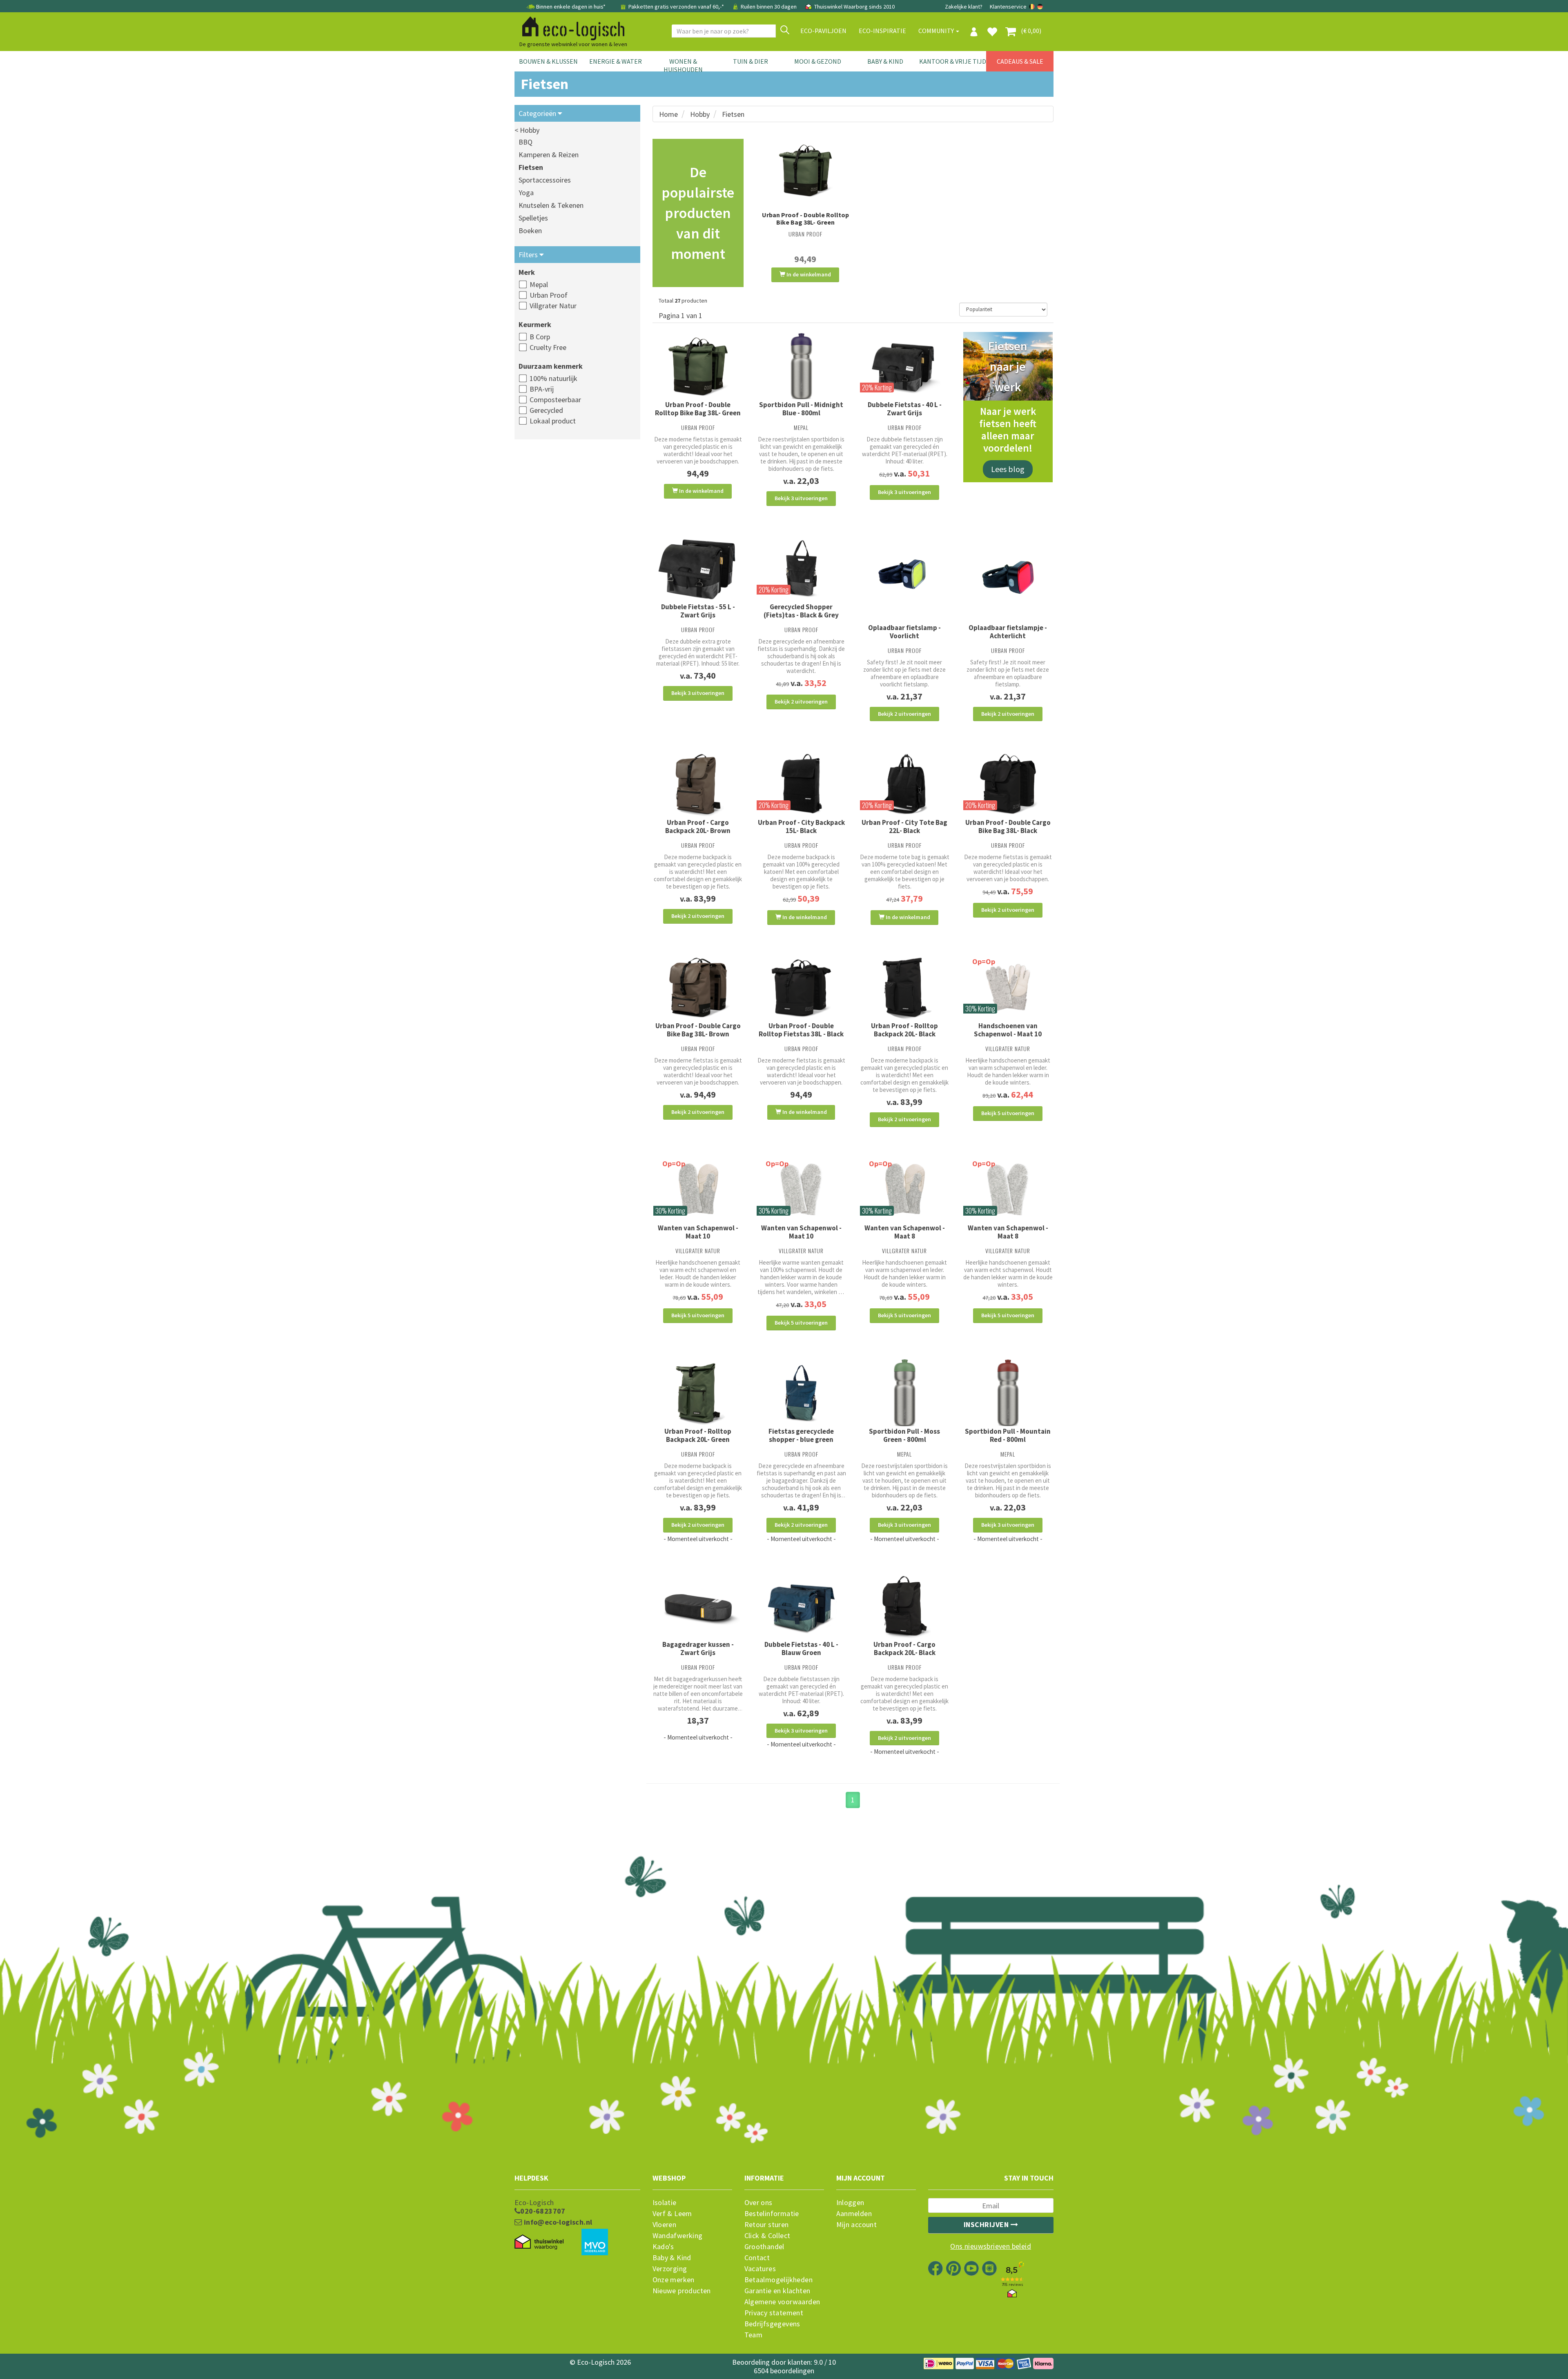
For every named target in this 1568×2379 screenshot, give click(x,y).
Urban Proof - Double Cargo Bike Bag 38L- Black (1008, 826)
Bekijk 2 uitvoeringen (801, 702)
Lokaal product (553, 421)
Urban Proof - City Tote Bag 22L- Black (904, 826)
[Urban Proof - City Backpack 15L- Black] (801, 784)
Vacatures (760, 2269)
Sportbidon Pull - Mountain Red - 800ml (1008, 1435)
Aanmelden (854, 2214)
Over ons (758, 2203)
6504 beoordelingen (784, 2371)
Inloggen (850, 2203)
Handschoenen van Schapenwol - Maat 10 (1008, 1030)
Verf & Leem (672, 2214)
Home (668, 114)
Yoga (526, 193)
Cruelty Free (548, 347)
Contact (757, 2258)
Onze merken (674, 2280)
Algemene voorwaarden (782, 2302)
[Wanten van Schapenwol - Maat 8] (905, 1190)
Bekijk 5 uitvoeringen (1008, 1113)
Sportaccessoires (545, 180)
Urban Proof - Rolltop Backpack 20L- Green (698, 1435)
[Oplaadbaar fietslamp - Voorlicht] (905, 579)
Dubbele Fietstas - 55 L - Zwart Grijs (698, 611)
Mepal (539, 284)
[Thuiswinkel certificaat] (539, 2242)
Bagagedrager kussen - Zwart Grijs (698, 1648)
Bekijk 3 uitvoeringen (801, 498)
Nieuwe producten (682, 2291)
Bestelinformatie (772, 2214)
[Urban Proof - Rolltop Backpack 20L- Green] (698, 1393)
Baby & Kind (885, 61)
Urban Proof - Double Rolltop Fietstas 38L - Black (801, 1030)
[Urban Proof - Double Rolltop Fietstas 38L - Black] (801, 988)
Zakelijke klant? (964, 7)
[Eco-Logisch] (570, 27)
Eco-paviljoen (823, 31)
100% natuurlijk (553, 378)
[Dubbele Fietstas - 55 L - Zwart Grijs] (698, 569)
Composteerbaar (555, 400)
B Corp (540, 337)
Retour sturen (767, 2225)
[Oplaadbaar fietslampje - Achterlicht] (1008, 579)
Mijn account (857, 2225)
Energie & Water (616, 61)
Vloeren (665, 2225)
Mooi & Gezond (818, 61)
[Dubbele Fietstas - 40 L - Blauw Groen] (801, 1606)
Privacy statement (774, 2313)
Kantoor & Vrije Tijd (953, 61)
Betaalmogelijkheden (779, 2280)
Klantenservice (1008, 7)
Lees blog (1008, 469)
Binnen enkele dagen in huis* (571, 7)
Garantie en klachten (777, 2291)
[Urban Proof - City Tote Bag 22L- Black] (905, 784)
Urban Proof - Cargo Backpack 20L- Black (904, 1648)
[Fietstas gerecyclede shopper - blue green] (801, 1393)
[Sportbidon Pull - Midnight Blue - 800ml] (801, 366)
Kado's (663, 2247)
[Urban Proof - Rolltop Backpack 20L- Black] (905, 988)
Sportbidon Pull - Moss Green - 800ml (904, 1435)
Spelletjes (533, 218)
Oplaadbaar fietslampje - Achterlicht (1008, 632)
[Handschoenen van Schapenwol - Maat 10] (1008, 988)
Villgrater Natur (553, 306)
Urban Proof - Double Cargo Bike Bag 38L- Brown (698, 1030)
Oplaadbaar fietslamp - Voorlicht (904, 632)
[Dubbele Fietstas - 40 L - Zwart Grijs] (905, 366)
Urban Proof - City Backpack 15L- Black (801, 826)
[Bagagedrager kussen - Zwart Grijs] (698, 1606)
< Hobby (527, 130)
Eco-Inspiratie (882, 31)
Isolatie (665, 2203)
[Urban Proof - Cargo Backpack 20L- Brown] (698, 784)
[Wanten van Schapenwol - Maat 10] (698, 1190)
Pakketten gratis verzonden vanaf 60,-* (676, 7)
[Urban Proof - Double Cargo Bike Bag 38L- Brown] (698, 988)
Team (754, 2335)
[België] (1032, 7)
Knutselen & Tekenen (551, 205)
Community (937, 31)
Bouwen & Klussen (548, 61)
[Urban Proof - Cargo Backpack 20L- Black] (905, 1606)
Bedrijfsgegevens (772, 2324)
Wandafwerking (678, 2236)
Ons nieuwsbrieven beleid (991, 2246)
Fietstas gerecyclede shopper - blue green (801, 1435)
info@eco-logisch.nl (557, 2222)
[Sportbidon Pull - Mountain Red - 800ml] (1008, 1393)
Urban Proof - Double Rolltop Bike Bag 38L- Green (805, 218)
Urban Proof (549, 295)
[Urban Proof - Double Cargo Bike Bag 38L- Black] (1008, 784)
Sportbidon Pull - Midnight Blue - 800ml (801, 409)
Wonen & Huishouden (683, 65)
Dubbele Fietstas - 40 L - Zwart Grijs (905, 409)
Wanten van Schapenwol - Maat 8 (905, 1232)
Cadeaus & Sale (1020, 61)
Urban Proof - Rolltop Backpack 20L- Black (904, 1030)
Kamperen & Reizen (549, 155)
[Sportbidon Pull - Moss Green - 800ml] (905, 1393)
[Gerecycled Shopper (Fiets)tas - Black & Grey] (801, 569)
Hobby (700, 114)
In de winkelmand (808, 274)
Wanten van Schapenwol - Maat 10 (698, 1232)
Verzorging (670, 2269)
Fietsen (531, 167)
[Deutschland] (1040, 7)
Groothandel (764, 2247)
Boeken (530, 231)
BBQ (526, 142)
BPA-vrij (542, 389)
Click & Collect (767, 2236)
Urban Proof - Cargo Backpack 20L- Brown (698, 826)
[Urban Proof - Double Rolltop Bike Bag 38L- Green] (805, 170)
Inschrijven (987, 2224)
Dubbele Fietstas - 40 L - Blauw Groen (801, 1648)
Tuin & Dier (751, 61)
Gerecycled (546, 410)
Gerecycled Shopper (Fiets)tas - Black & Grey (801, 611)
